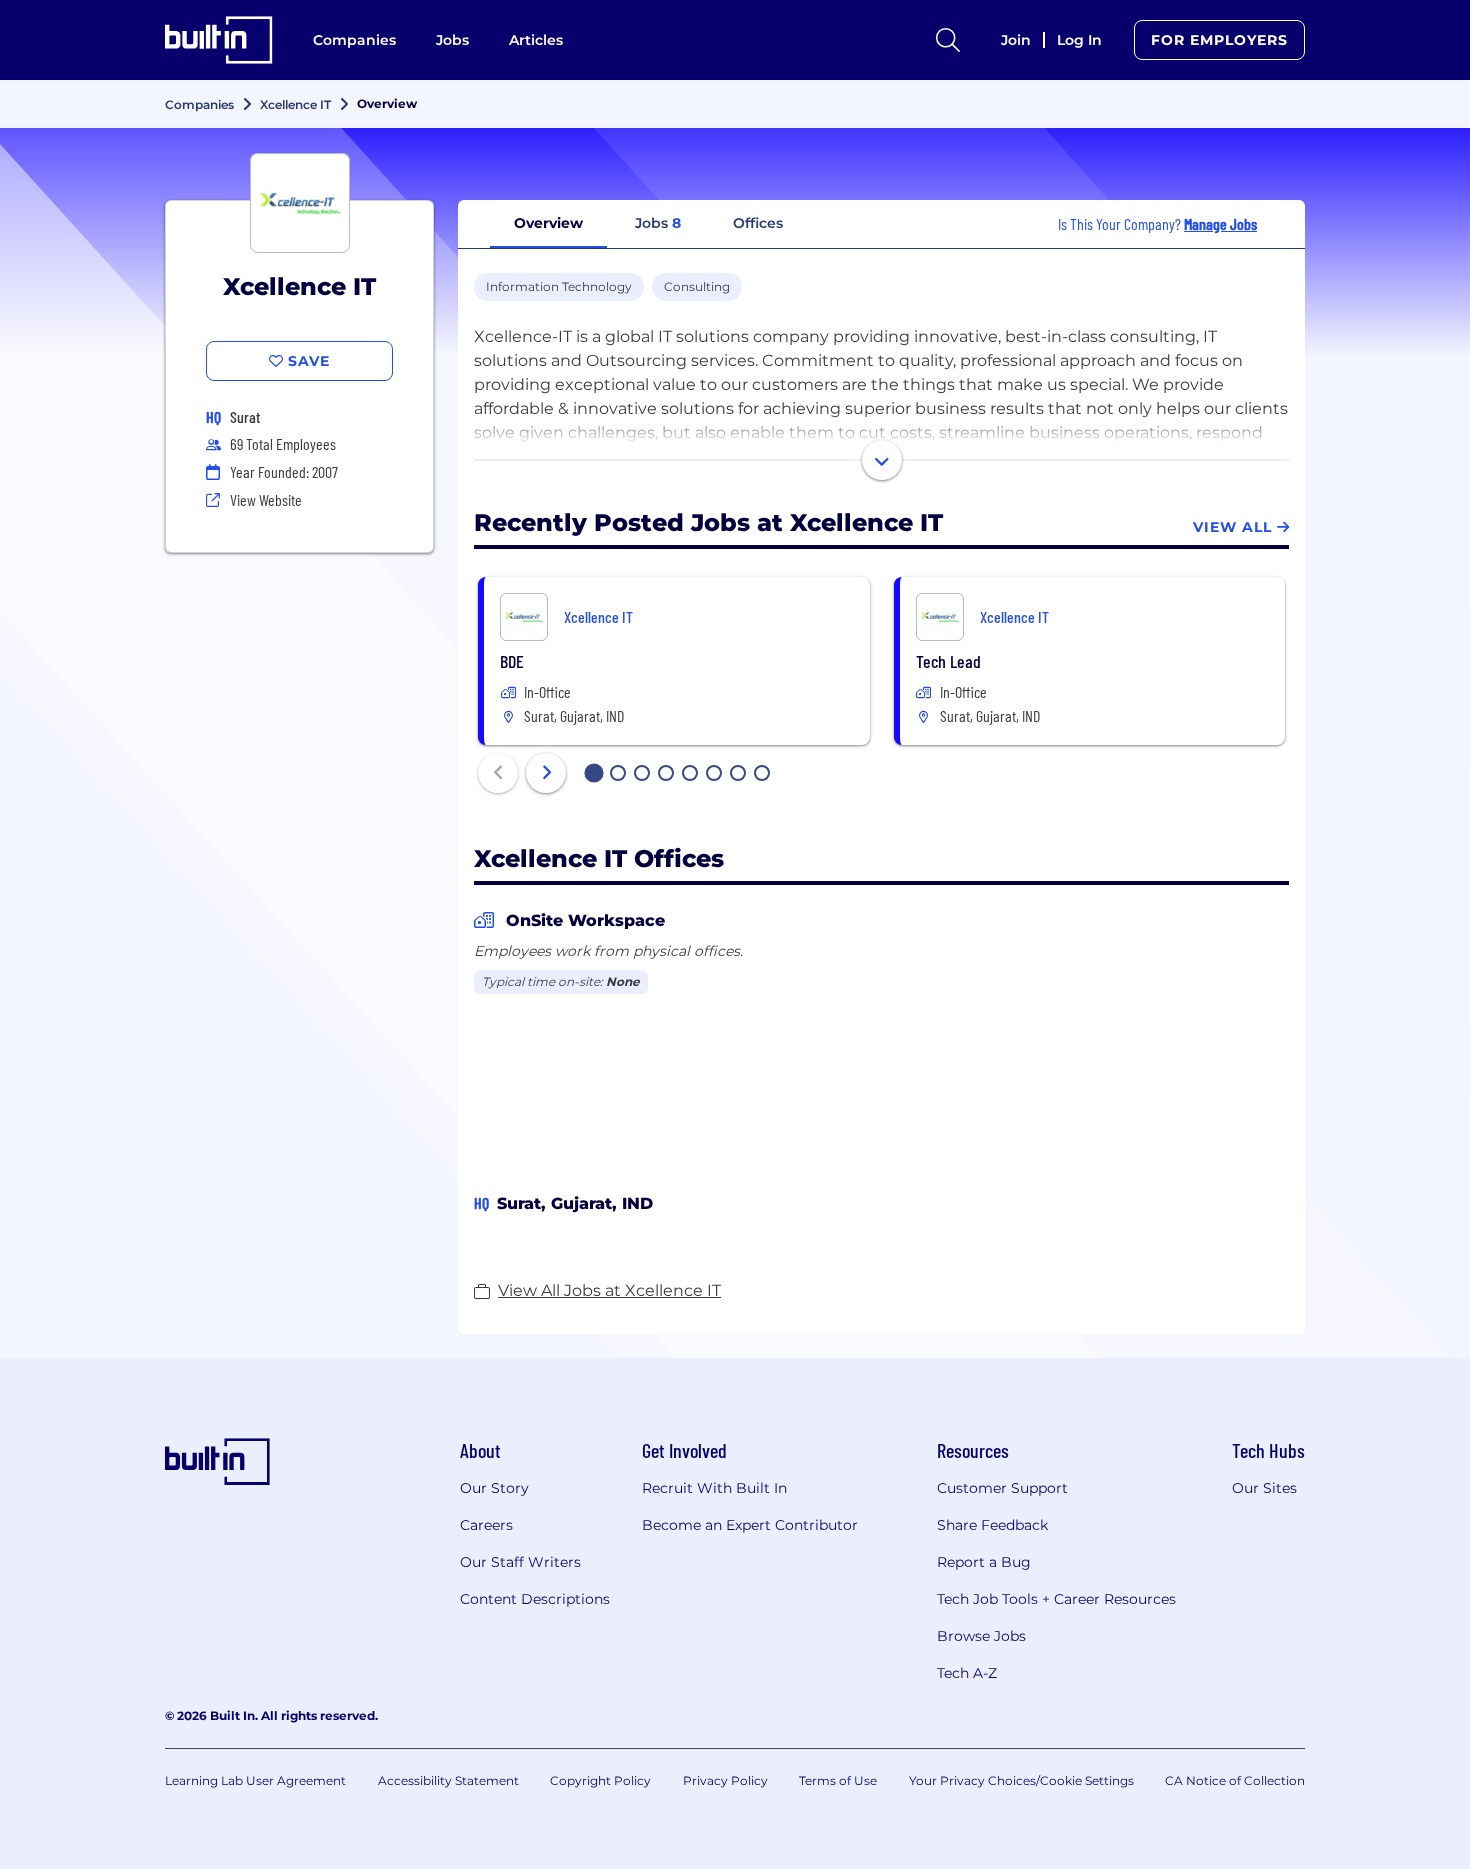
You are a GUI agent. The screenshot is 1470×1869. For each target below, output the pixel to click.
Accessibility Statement (448, 1780)
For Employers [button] (1219, 40)
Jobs (452, 40)
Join (1016, 40)
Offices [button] (758, 223)
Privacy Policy (725, 1780)
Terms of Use (838, 1780)
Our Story (494, 1488)
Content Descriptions (535, 1599)
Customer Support (1002, 1488)
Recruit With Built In (714, 1488)
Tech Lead (948, 661)
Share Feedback (992, 1525)
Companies (354, 40)
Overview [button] (548, 223)
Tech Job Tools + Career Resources (1056, 1599)
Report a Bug (984, 1562)
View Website (266, 499)
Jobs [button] (658, 223)
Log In (1079, 40)
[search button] (948, 40)
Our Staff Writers (520, 1562)
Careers (486, 1525)
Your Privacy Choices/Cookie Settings (1021, 1780)
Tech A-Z (967, 1673)
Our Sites (1264, 1488)
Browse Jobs (981, 1636)
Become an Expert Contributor (750, 1525)
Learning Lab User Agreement (255, 1780)
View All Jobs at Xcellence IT (609, 1290)
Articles (536, 40)
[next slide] (546, 773)
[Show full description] (882, 460)
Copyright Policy (600, 1780)
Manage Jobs (1220, 223)
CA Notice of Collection (1235, 1780)
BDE (512, 661)
